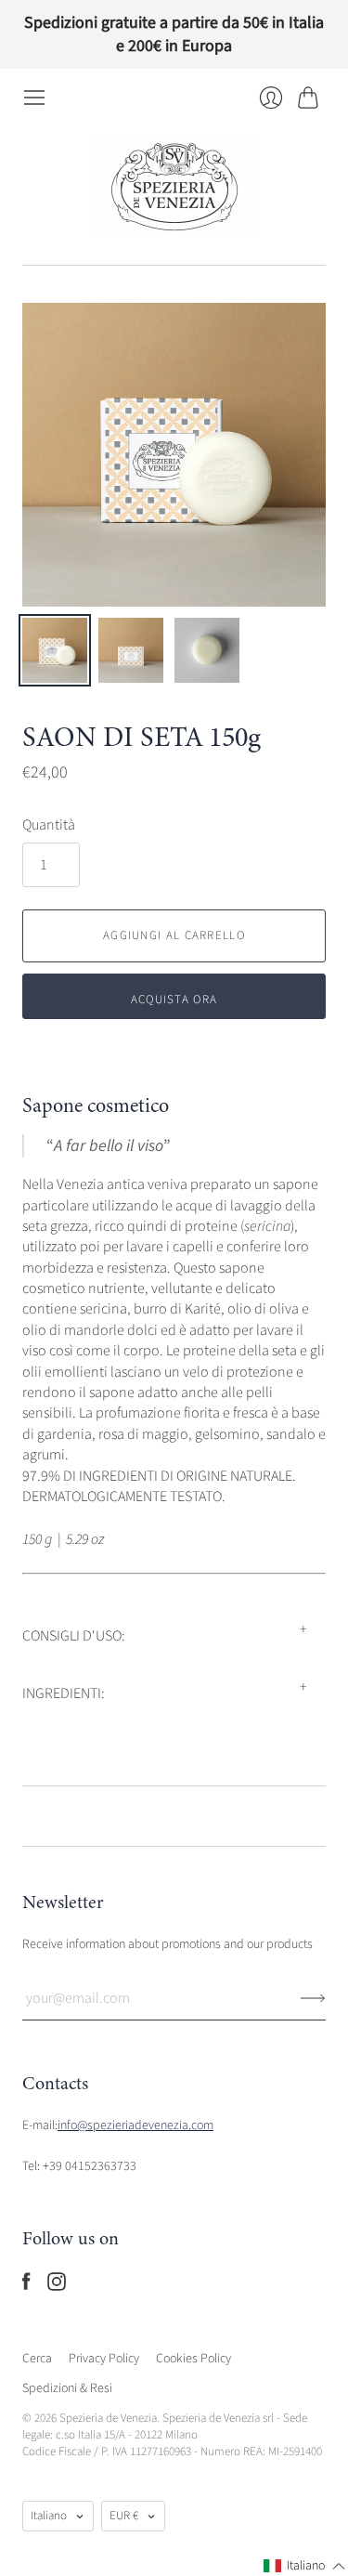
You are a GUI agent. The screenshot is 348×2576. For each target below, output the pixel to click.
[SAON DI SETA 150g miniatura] (55, 650)
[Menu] (34, 98)
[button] (305, 2567)
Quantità (49, 825)
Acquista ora (174, 1000)
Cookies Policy (193, 2359)
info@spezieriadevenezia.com (135, 2125)
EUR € (124, 2516)
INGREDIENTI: (64, 1693)
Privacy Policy (104, 2359)
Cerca (37, 2359)
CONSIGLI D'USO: (74, 1636)
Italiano (49, 2516)
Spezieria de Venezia (108, 2418)
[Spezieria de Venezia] (174, 187)
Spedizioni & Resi (67, 2388)
